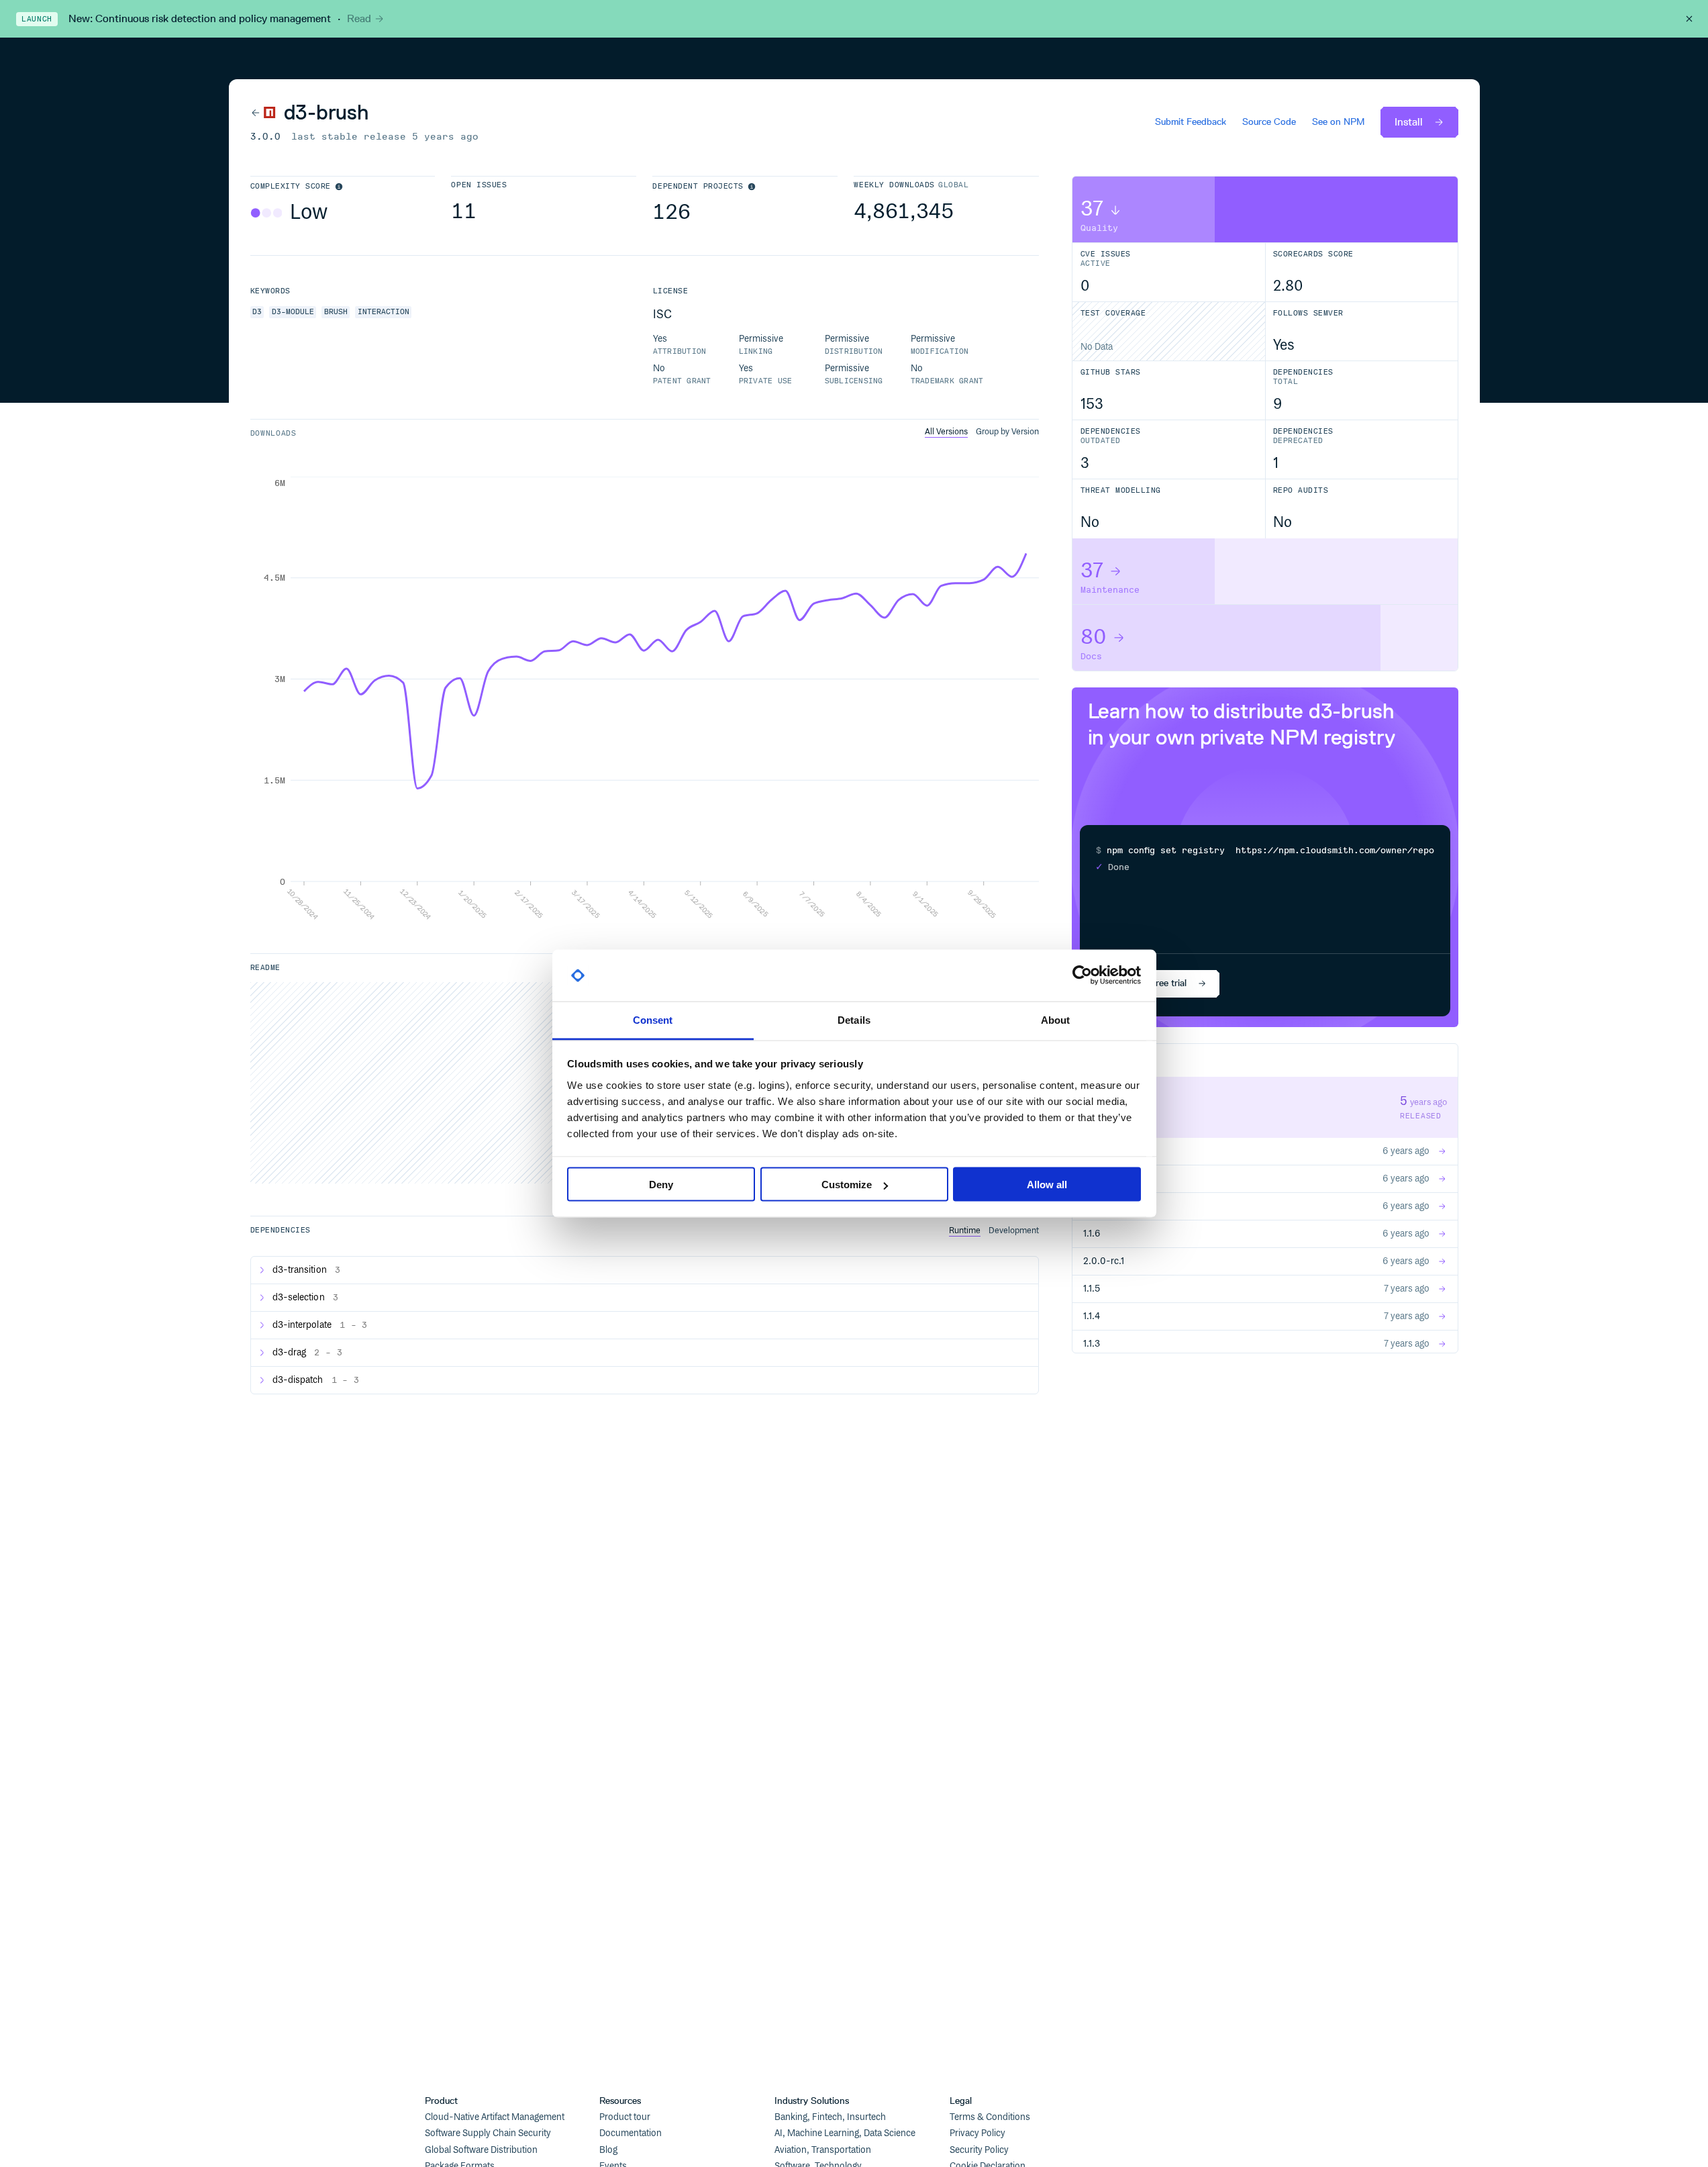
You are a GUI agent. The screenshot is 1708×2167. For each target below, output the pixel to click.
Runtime (965, 1231)
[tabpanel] (645, 699)
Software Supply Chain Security (488, 2133)
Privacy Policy (977, 2133)
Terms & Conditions (990, 2117)
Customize (847, 1185)
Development (1014, 1231)
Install (1409, 122)
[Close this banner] (1689, 19)
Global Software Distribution (481, 2150)
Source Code (1269, 122)
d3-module (293, 312)
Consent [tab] (653, 1019)
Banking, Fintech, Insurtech (830, 2117)
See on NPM (1338, 122)
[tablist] (982, 432)
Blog (608, 2150)
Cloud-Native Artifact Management (495, 2117)
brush (336, 312)
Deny (661, 1185)
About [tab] (1056, 1019)
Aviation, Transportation (823, 2150)
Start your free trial (1147, 983)
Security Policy (979, 2150)
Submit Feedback (1191, 122)
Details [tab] (854, 1019)
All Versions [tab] (946, 432)
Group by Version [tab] (1007, 432)
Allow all (1047, 1185)
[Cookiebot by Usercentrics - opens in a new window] (1082, 975)
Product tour (625, 2117)
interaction (384, 312)
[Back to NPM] (263, 113)
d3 (257, 312)
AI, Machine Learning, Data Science (845, 2133)
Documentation (631, 2133)
